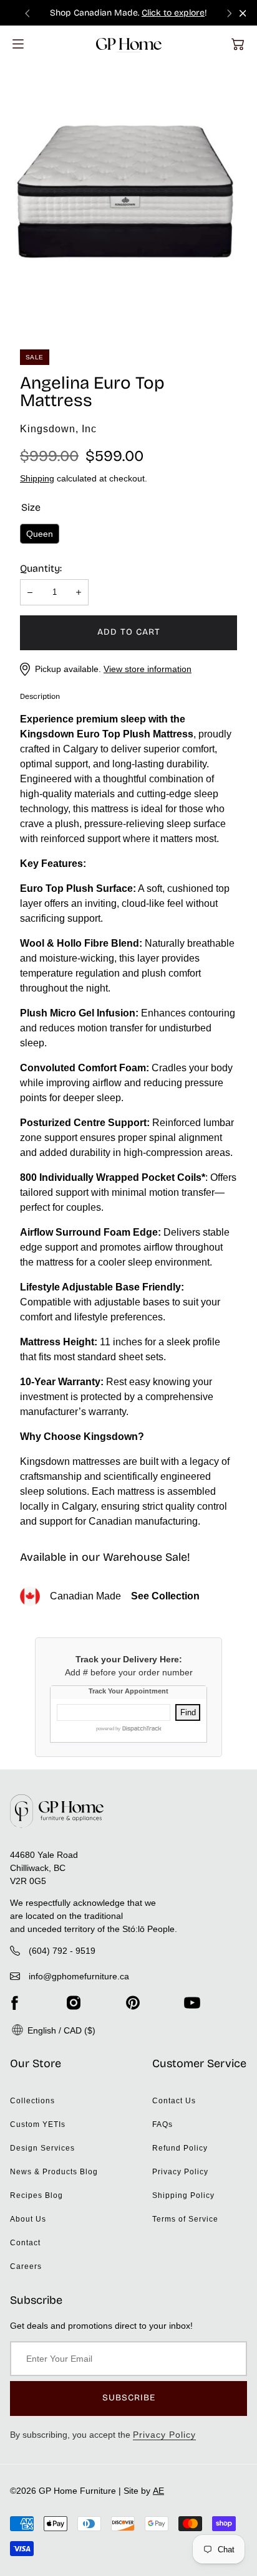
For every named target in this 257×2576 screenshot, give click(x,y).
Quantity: (41, 568)
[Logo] (129, 44)
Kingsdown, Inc (58, 429)
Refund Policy (180, 2148)
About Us (28, 2219)
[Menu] (18, 44)
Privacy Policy (180, 2172)
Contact (25, 2243)
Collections (32, 2101)
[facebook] (14, 2003)
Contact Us (174, 2101)
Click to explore (173, 13)
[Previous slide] (27, 13)
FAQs (162, 2124)
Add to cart (129, 632)
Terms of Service (185, 2219)
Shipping (37, 478)
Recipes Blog (36, 2195)
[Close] (243, 13)
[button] (238, 44)
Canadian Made (125, 1596)
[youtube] (192, 2003)
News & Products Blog (54, 2172)
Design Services (42, 2148)
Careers (26, 2266)
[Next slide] (230, 13)
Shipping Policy (183, 2195)
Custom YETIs (38, 2124)
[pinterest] (133, 2003)
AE (158, 2491)
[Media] (128, 194)
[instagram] (74, 2003)
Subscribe (129, 2398)
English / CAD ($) (60, 2030)
